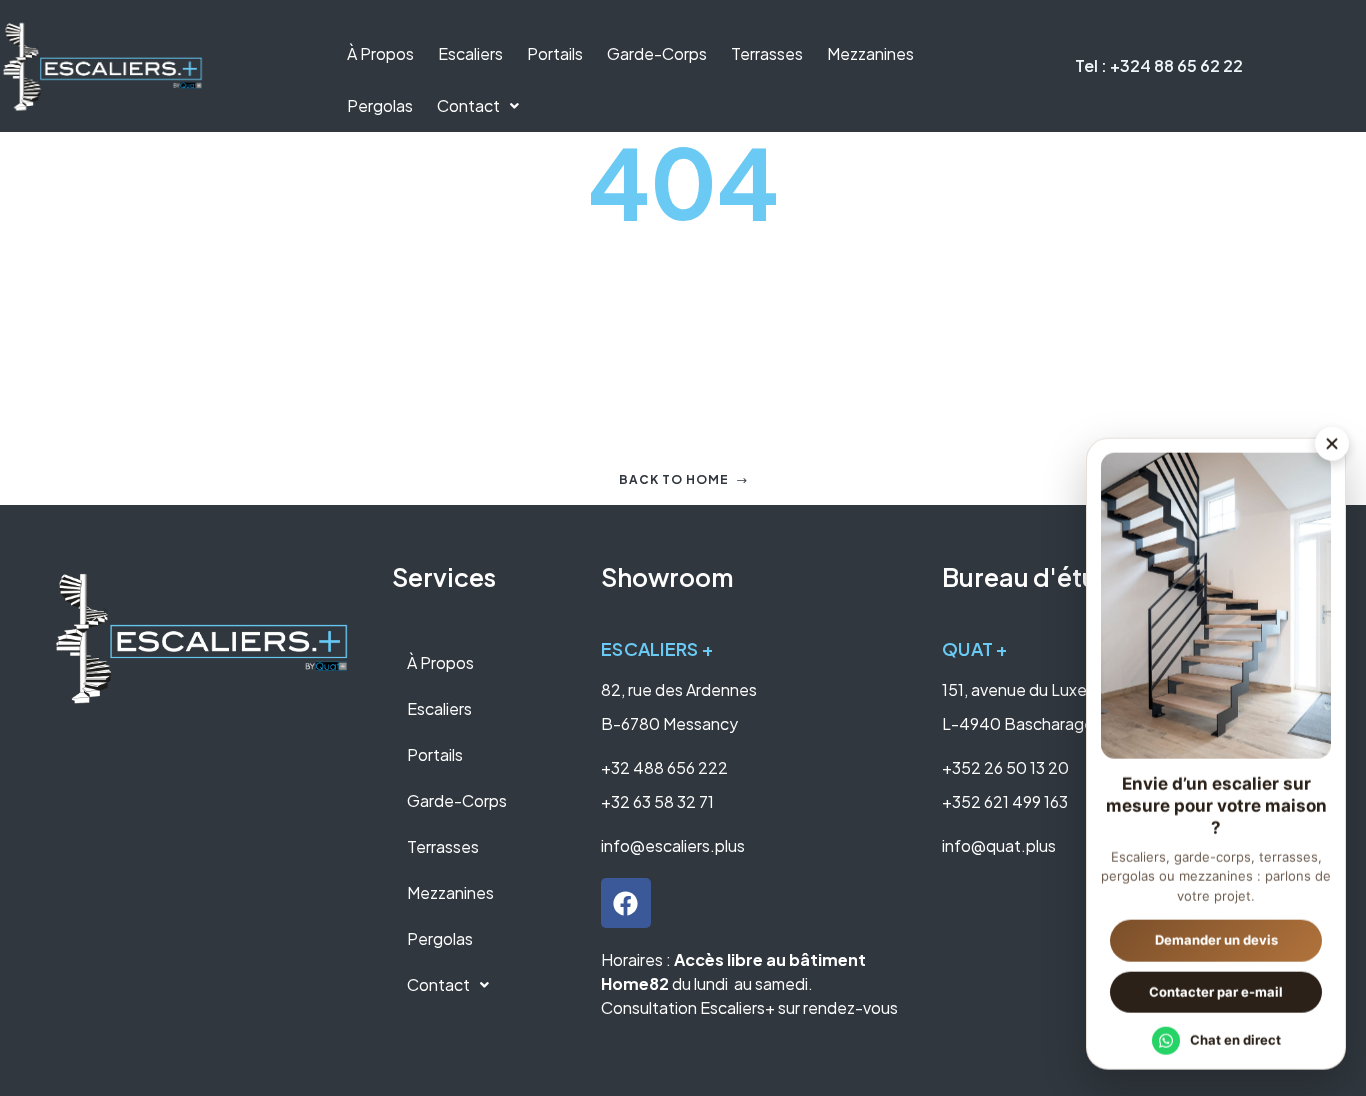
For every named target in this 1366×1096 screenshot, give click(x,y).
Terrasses (767, 53)
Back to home (674, 479)
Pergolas (380, 105)
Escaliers (470, 53)
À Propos (380, 53)
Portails (555, 53)
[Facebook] (626, 903)
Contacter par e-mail (1216, 990)
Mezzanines (870, 53)
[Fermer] (1332, 442)
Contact (468, 105)
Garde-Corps (657, 53)
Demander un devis (1216, 938)
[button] (478, 106)
